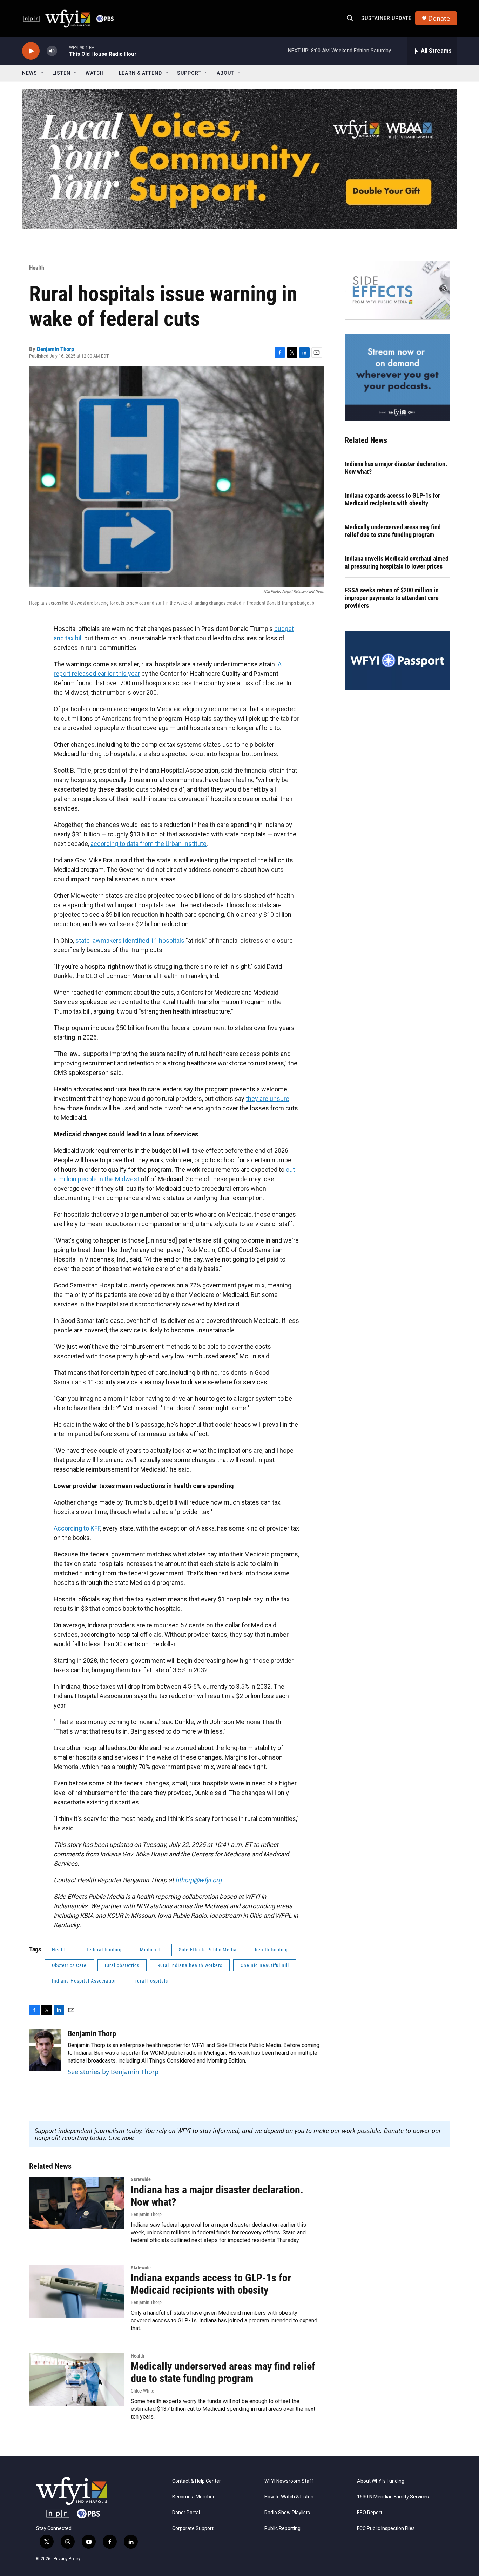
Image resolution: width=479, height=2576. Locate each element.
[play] (31, 51)
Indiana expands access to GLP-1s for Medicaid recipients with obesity (392, 499)
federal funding (104, 1950)
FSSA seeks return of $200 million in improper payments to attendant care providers (392, 598)
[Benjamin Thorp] (45, 2050)
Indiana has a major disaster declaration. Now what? (396, 468)
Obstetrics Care (69, 1965)
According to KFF (77, 1528)
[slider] (63, 51)
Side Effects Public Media (208, 1950)
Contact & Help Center (197, 2481)
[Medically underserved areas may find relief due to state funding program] (76, 2380)
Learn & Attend (140, 73)
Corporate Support (193, 2528)
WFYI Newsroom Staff (289, 2481)
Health (37, 268)
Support (189, 73)
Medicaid (150, 1950)
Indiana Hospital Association (85, 1981)
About (225, 73)
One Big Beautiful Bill (265, 1965)
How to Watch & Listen (289, 2497)
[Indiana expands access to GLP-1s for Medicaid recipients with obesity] (76, 2292)
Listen (61, 73)
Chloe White (143, 2391)
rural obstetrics (122, 1965)
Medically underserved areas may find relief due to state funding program (393, 531)
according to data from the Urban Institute (149, 844)
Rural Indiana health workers (190, 1965)
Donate (439, 18)
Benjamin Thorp (55, 349)
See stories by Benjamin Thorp (113, 2072)
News (30, 73)
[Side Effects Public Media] (397, 290)
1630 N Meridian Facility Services (393, 2497)
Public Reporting (282, 2528)
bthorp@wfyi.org (198, 1880)
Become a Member (193, 2497)
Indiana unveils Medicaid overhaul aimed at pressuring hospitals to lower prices (397, 562)
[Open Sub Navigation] (42, 73)
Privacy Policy (67, 2559)
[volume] (52, 51)
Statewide (141, 2179)
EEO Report (370, 2513)
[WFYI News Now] (397, 377)
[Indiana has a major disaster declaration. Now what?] (76, 2203)
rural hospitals (152, 1981)
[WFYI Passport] (397, 660)
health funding (271, 1950)
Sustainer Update (386, 18)
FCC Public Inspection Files (386, 2528)
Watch (95, 73)
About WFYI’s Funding (381, 2481)
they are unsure (268, 1099)
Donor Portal (186, 2513)
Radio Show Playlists (287, 2513)
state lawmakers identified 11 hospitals (130, 940)
